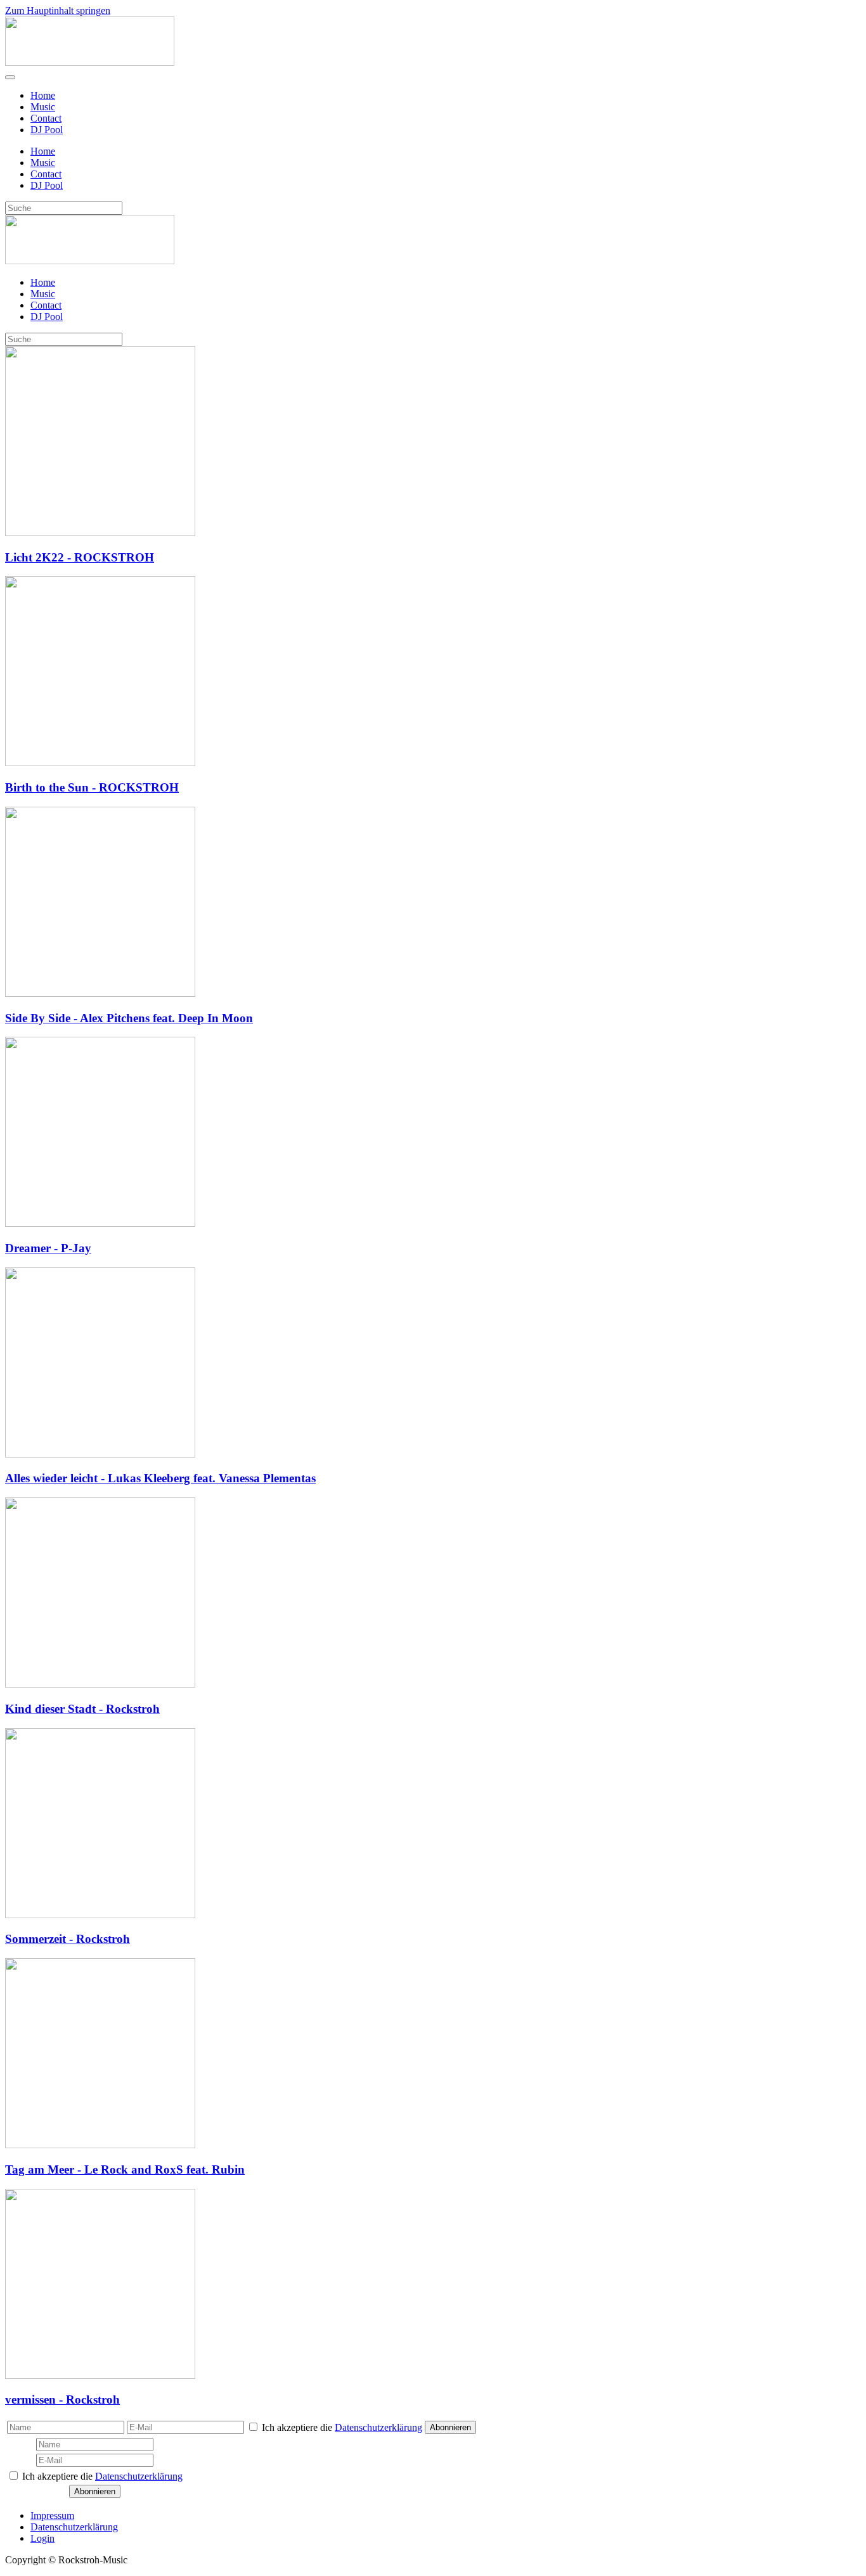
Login (42, 2538)
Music (43, 107)
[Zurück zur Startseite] (90, 62)
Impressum (52, 2515)
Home (43, 95)
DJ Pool (47, 130)
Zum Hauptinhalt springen (58, 10)
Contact (46, 118)
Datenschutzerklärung (378, 2427)
